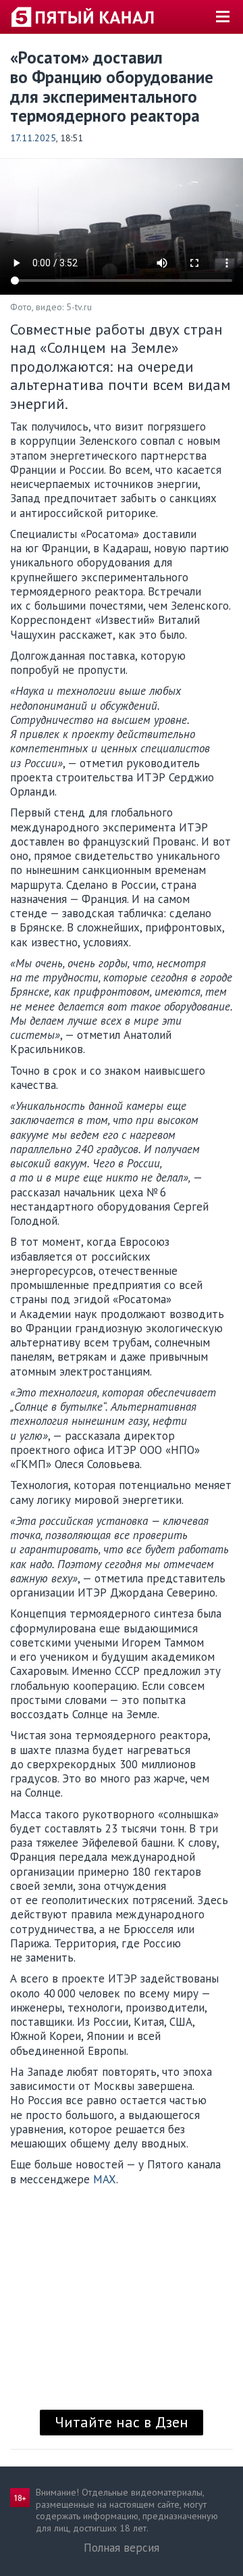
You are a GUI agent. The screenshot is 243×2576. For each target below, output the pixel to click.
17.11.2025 (33, 138)
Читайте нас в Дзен (122, 2422)
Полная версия (122, 2548)
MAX (105, 2179)
